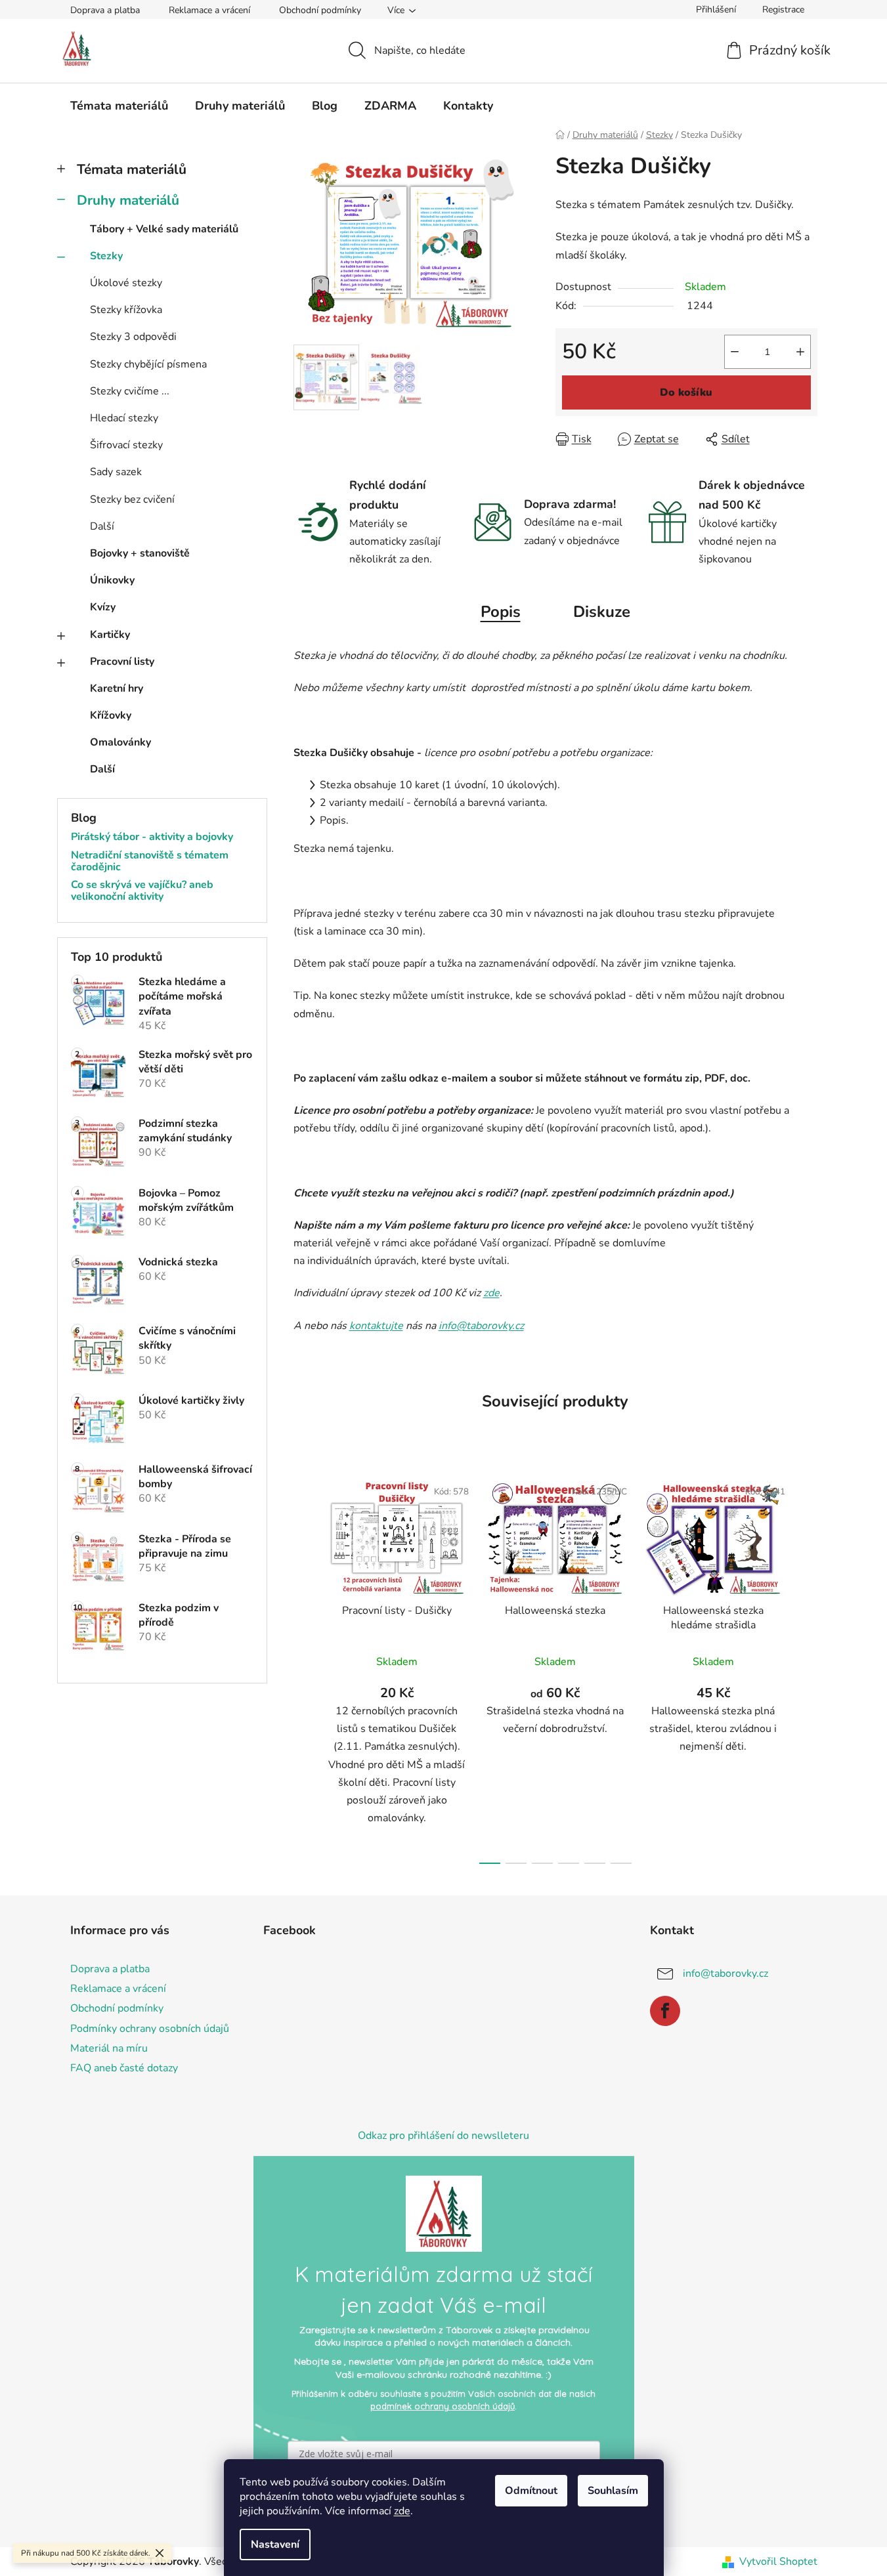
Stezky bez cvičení (132, 499)
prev (304, 1667)
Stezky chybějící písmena (148, 364)
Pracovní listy (122, 662)
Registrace (783, 10)
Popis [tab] (501, 612)
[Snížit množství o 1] (735, 352)
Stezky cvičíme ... (130, 391)
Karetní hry (117, 688)
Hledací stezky (124, 418)
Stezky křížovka (126, 310)
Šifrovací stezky (126, 445)
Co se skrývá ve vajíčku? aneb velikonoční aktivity (142, 891)
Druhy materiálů (128, 200)
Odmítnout (531, 2491)
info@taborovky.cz (481, 1326)
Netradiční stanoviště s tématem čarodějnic (150, 861)
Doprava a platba (105, 10)
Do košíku (686, 392)
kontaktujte (376, 1326)
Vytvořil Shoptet (778, 2562)
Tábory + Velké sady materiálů (164, 229)
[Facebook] (665, 2011)
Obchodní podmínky (320, 10)
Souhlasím (613, 2491)
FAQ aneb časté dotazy (124, 2068)
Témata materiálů (132, 169)
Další (102, 526)
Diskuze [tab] (602, 612)
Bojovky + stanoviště (140, 553)
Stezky (106, 256)
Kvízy (103, 607)
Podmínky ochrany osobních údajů (150, 2029)
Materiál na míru (109, 2048)
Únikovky (112, 580)
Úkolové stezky (126, 283)
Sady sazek (116, 472)
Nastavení (275, 2544)
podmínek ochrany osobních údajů (443, 2406)
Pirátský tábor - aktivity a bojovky (152, 837)
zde (402, 2511)
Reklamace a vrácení (209, 10)
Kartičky (110, 635)
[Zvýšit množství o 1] (800, 352)
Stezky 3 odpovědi (133, 337)
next (807, 1667)
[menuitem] (119, 106)
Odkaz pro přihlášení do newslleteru (443, 2136)
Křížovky (111, 715)
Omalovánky (120, 742)
